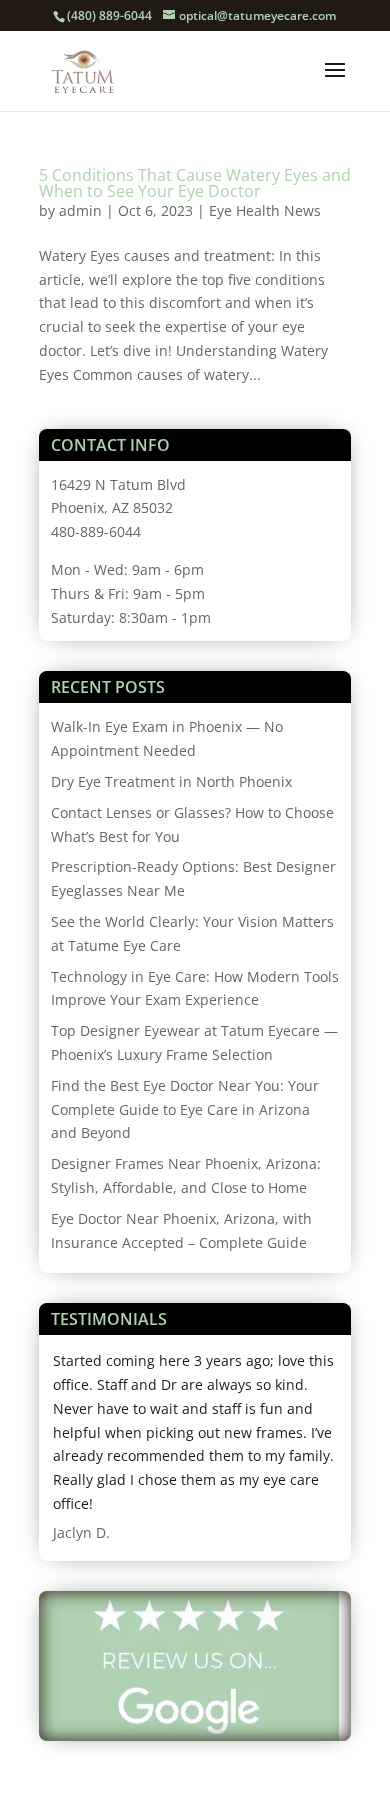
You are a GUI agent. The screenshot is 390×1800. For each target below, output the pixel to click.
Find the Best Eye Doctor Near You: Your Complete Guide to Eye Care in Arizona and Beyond (185, 1109)
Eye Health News (265, 210)
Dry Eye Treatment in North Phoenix (171, 781)
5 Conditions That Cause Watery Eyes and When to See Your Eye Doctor (195, 183)
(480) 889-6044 (109, 15)
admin (80, 210)
